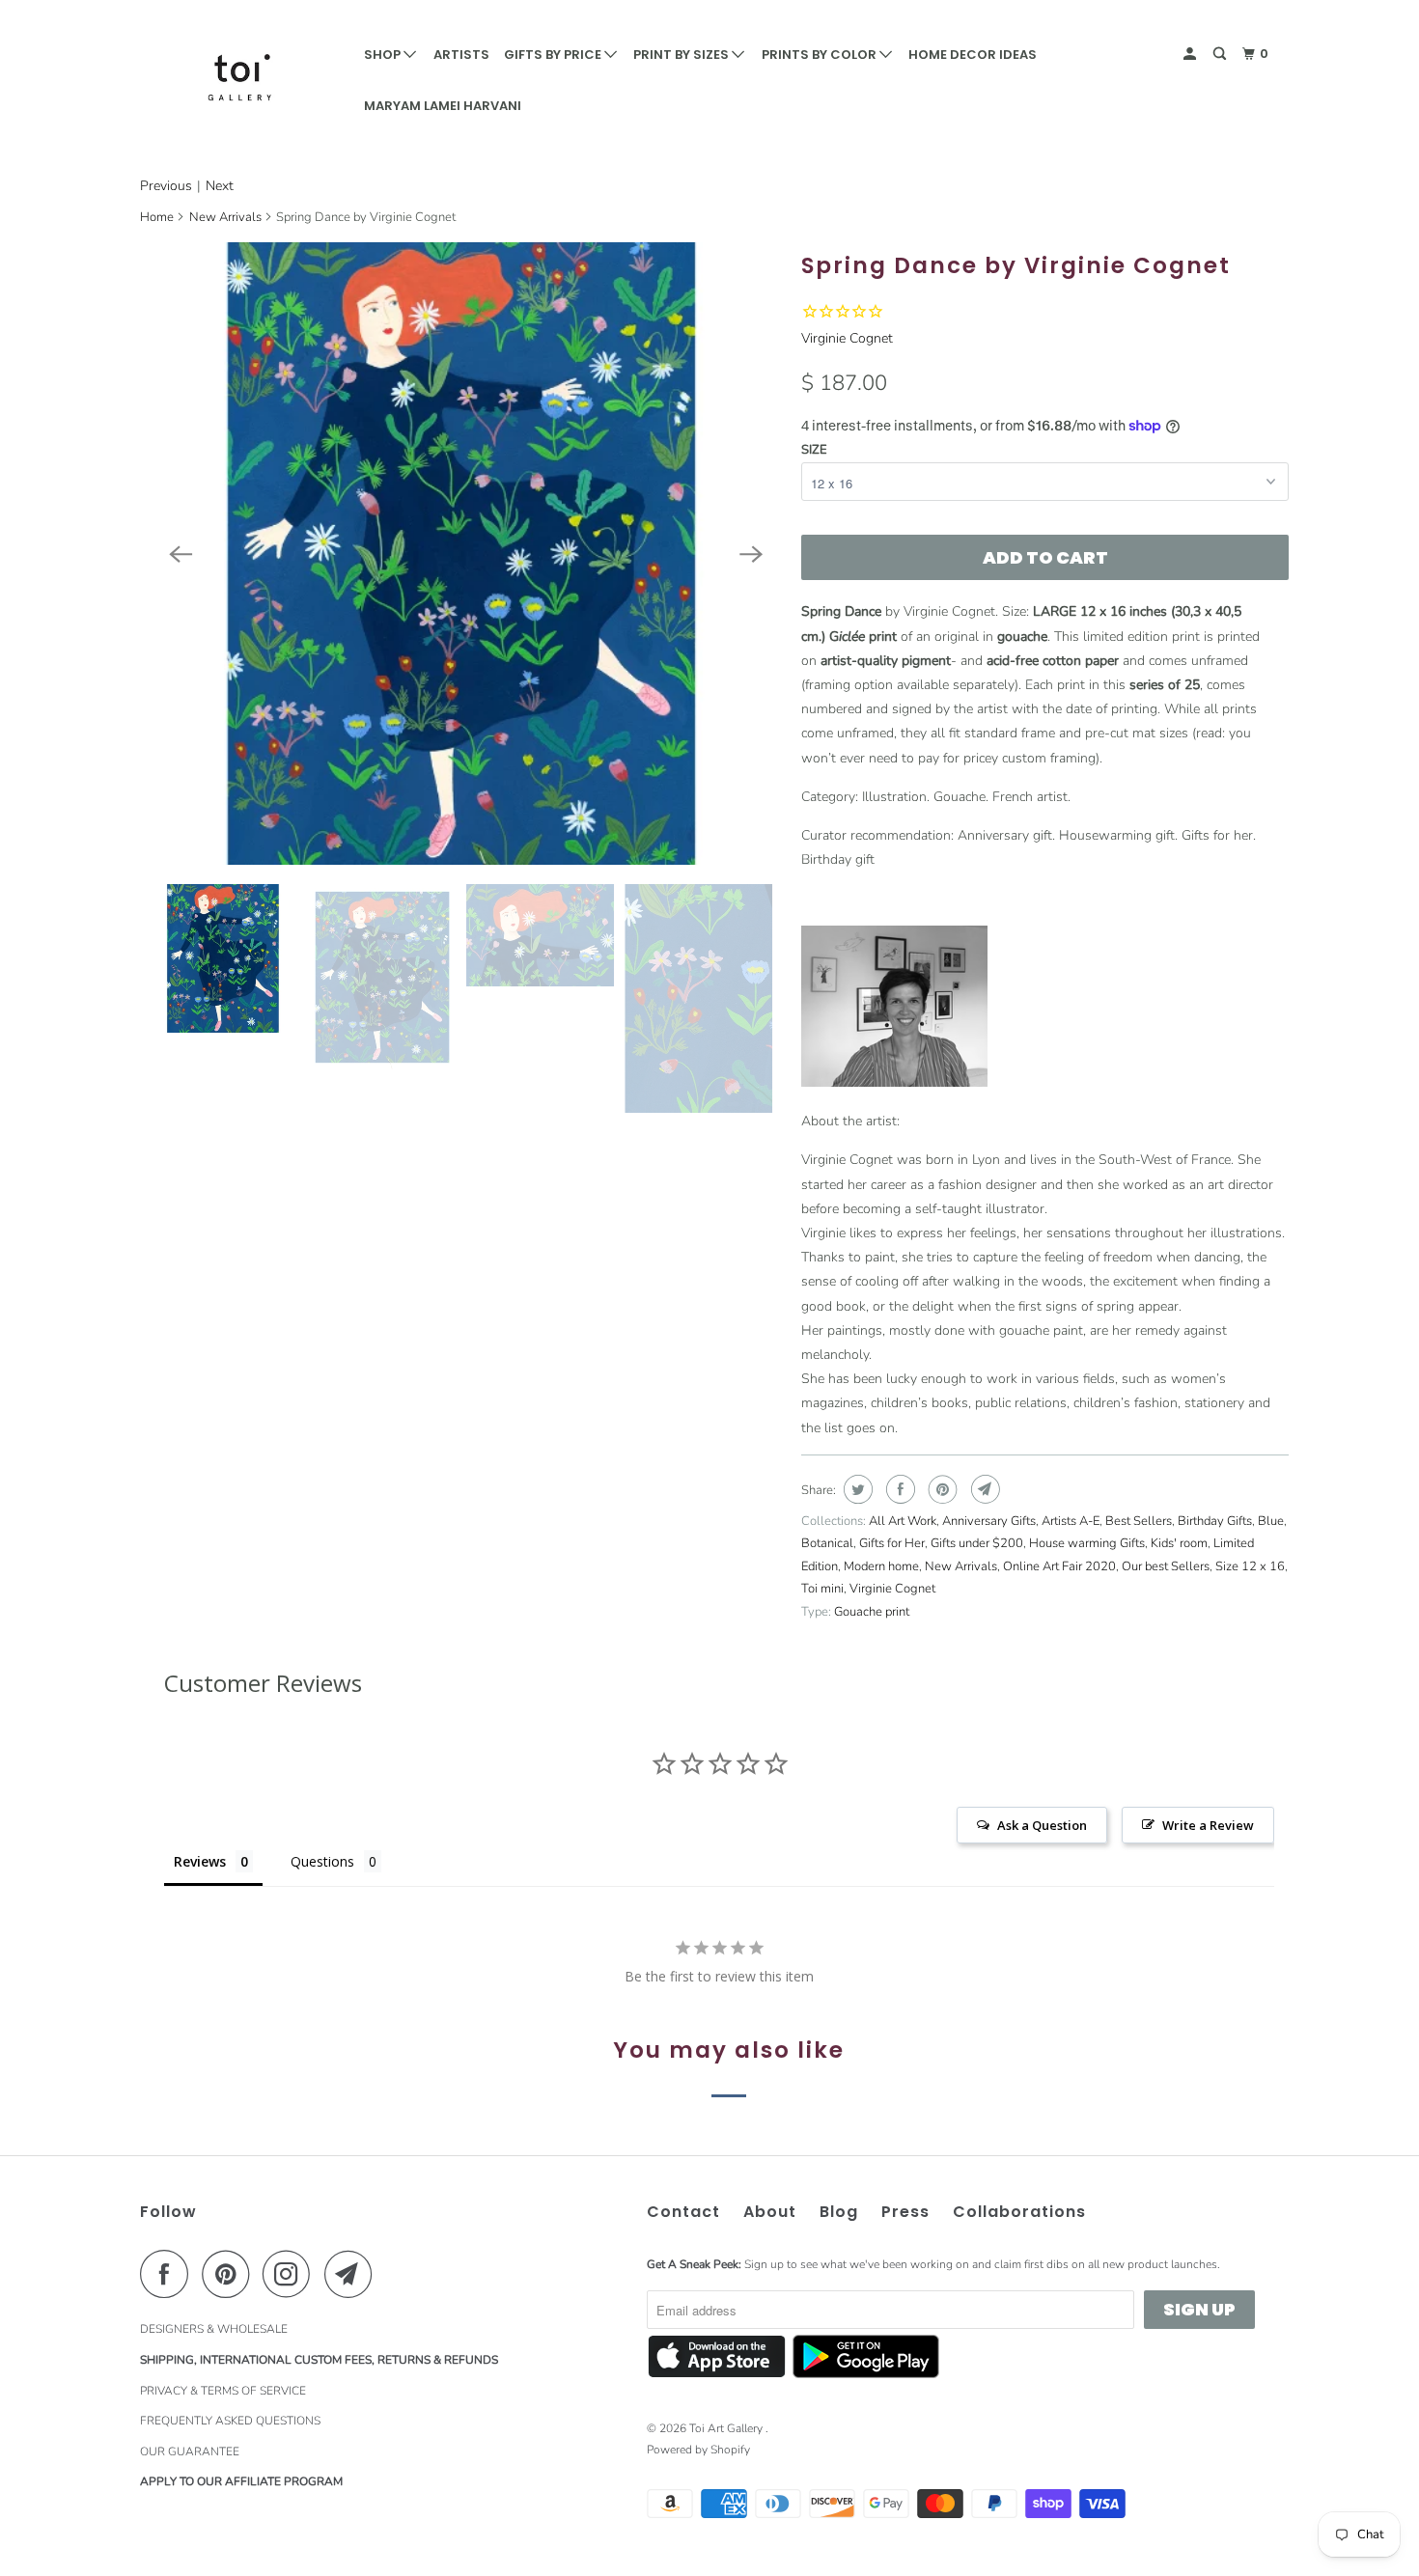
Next (220, 186)
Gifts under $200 (977, 1543)
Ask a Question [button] (1042, 1825)
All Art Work (903, 1521)
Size (814, 450)
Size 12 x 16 (1250, 1566)
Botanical (827, 1543)
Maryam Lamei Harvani (443, 106)
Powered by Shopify (698, 2450)
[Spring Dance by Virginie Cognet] (466, 554)
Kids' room (1179, 1543)
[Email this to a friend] (983, 1489)
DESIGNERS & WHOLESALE (214, 2329)
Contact (683, 2212)
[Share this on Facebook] (898, 1489)
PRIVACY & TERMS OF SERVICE (223, 2391)
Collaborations (1019, 2212)
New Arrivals (225, 217)
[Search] (1221, 54)
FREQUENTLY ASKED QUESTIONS (230, 2421)
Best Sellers (1139, 1521)
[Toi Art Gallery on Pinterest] (230, 2274)
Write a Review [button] (1208, 1825)
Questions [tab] (322, 1861)
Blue (1271, 1521)
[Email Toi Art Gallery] (353, 2274)
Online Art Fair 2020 (1059, 1566)
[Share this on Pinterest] (941, 1489)
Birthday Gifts (1215, 1521)
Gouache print (872, 1612)
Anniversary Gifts (989, 1521)
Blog (839, 2212)
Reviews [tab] (200, 1861)
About (770, 2212)
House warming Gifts (1087, 1543)
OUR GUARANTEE (190, 2451)
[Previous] (181, 554)
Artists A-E (1071, 1521)
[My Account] (1191, 54)
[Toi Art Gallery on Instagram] (292, 2274)
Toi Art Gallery (727, 2428)
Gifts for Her (892, 1543)
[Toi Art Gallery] (239, 77)
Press (905, 2212)
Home (157, 217)
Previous (166, 186)
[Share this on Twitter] (856, 1489)
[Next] (751, 554)
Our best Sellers (1166, 1566)
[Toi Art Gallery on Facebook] (169, 2274)
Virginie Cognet (847, 338)
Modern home (881, 1566)
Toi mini (822, 1589)
